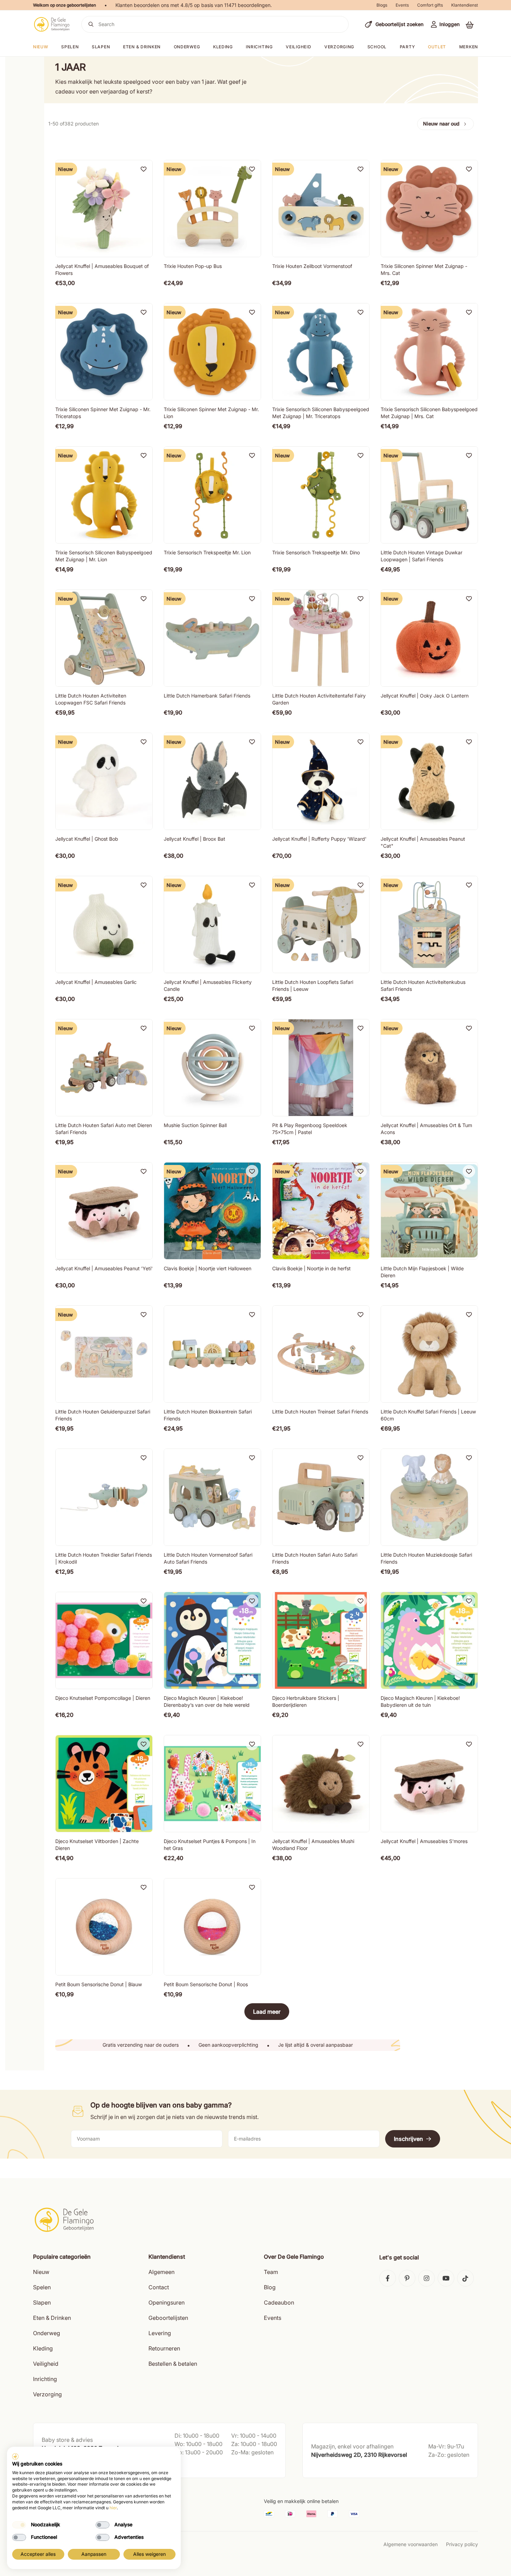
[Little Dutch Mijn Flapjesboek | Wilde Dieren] (429, 1211)
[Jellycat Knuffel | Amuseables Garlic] (104, 924)
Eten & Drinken (52, 2318)
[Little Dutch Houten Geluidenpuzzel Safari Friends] (104, 1354)
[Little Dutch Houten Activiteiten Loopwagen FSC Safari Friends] (104, 638)
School (377, 47)
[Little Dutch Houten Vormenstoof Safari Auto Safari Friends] (212, 1497)
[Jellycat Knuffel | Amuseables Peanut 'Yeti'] (104, 1211)
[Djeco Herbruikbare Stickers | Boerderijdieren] (321, 1640)
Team (271, 2272)
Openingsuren (167, 2302)
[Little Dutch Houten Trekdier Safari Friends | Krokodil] (104, 1497)
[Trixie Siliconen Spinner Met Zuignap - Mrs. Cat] (429, 209)
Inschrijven (408, 2139)
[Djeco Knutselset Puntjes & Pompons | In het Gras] (212, 1784)
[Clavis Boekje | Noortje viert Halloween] (212, 1211)
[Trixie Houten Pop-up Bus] (212, 209)
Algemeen (161, 2272)
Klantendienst (465, 5)
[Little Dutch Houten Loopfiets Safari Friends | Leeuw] (321, 924)
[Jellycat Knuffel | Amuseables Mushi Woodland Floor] (321, 1784)
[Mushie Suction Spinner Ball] (212, 1068)
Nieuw (41, 2272)
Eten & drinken (142, 47)
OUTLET (437, 47)
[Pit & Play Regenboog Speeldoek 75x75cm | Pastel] (321, 1068)
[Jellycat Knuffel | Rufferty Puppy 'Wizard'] (321, 781)
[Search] (91, 24)
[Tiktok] (465, 2278)
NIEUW (41, 47)
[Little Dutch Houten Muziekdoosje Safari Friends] (429, 1497)
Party (407, 47)
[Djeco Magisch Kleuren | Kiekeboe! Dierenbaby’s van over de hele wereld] (212, 1640)
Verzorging (339, 47)
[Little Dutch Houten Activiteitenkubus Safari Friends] (429, 924)
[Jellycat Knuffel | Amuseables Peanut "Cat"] (429, 781)
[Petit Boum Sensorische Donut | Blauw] (104, 1927)
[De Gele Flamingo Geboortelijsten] (52, 24)
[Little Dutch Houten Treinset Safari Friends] (321, 1354)
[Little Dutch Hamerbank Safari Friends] (212, 638)
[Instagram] (427, 2278)
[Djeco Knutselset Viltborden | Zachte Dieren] (104, 1784)
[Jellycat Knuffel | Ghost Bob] (104, 781)
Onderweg (187, 47)
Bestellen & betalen (173, 2364)
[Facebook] (388, 2278)
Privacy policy (462, 2544)
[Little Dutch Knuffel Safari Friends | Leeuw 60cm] (429, 1354)
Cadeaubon (279, 2302)
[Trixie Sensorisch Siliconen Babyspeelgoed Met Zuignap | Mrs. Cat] (429, 352)
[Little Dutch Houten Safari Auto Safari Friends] (321, 1497)
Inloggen (449, 24)
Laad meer (267, 2012)
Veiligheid (298, 47)
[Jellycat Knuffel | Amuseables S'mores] (429, 1784)
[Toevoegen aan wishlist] (144, 169)
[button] (470, 25)
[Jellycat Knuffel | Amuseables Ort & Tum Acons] (429, 1068)
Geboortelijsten (168, 2318)
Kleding (223, 47)
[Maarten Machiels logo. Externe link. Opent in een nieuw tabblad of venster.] (15, 2456)
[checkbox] (19, 2525)
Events (402, 5)
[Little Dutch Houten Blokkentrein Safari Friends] (212, 1354)
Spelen (70, 47)
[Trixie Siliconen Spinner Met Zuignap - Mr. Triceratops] (104, 352)
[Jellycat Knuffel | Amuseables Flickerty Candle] (212, 924)
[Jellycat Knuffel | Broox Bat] (212, 781)
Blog (270, 2287)
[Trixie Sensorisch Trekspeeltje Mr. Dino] (321, 495)
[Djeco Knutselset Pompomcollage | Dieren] (104, 1640)
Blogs (382, 5)
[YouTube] (446, 2278)
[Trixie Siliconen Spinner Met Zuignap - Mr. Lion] (212, 352)
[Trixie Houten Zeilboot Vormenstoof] (321, 209)
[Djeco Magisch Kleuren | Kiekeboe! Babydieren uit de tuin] (429, 1640)
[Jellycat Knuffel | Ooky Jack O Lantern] (429, 638)
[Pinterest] (407, 2278)
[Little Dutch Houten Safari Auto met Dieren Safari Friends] (104, 1068)
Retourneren (164, 2348)
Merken (469, 47)
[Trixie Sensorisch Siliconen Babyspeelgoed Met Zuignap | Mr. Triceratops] (321, 352)
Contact (159, 2287)
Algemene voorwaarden (411, 2544)
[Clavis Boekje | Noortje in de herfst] (321, 1211)
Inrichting (259, 47)
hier (113, 2508)
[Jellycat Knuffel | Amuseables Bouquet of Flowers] (104, 209)
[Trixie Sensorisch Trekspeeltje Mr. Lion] (212, 495)
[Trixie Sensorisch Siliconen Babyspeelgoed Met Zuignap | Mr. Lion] (104, 495)
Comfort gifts (430, 5)
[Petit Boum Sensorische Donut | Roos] (212, 1927)
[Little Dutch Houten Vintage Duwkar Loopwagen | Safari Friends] (429, 495)
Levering (160, 2333)
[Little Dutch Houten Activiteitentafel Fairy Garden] (321, 638)
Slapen (101, 47)
